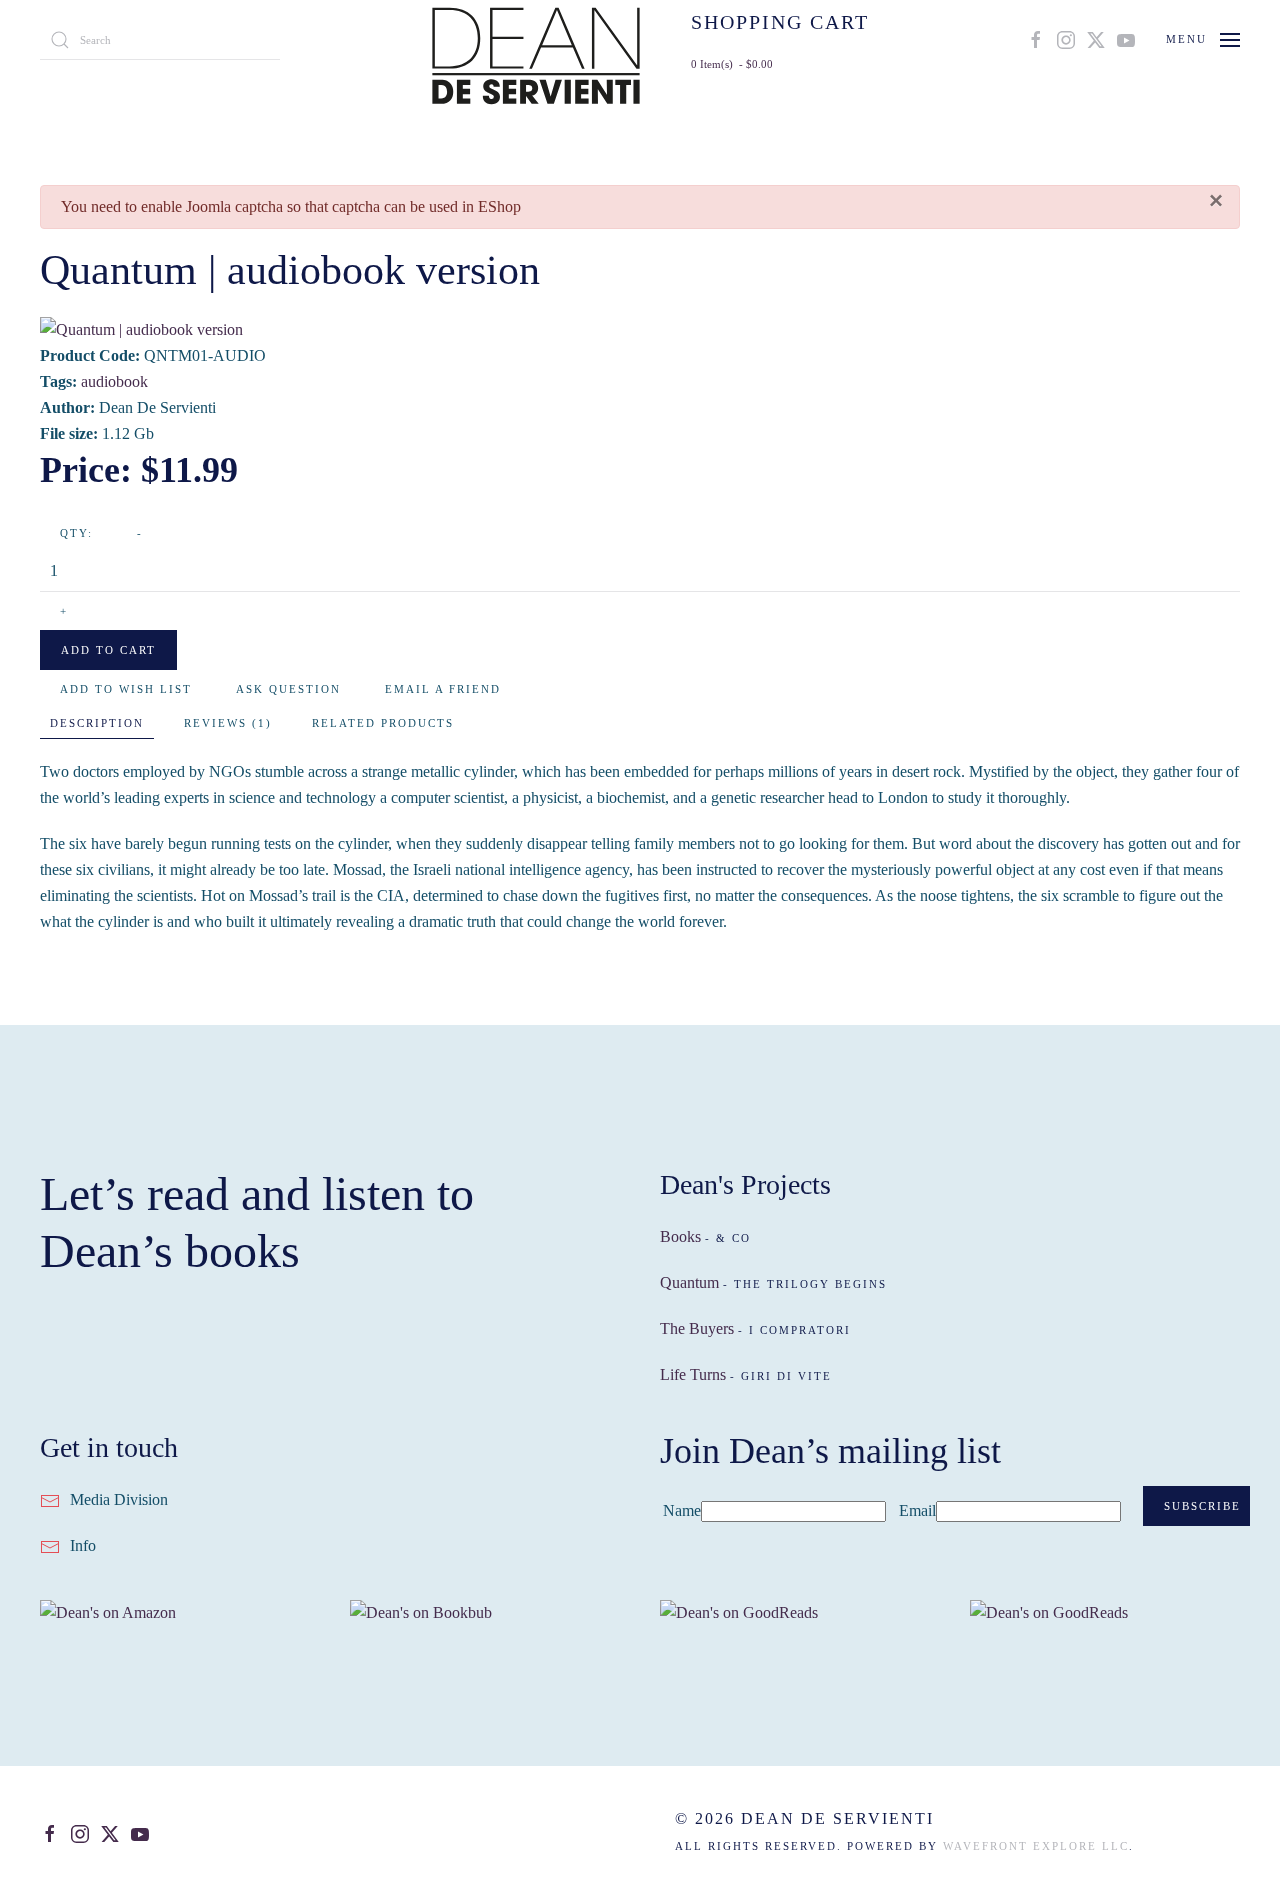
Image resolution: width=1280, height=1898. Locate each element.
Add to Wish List (126, 689)
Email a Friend (443, 689)
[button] (1203, 40)
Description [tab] (97, 723)
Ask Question (288, 689)
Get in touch (109, 1447)
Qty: (76, 533)
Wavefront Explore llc (1036, 1846)
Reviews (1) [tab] (228, 723)
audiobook (114, 381)
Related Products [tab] (383, 723)
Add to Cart (108, 650)
